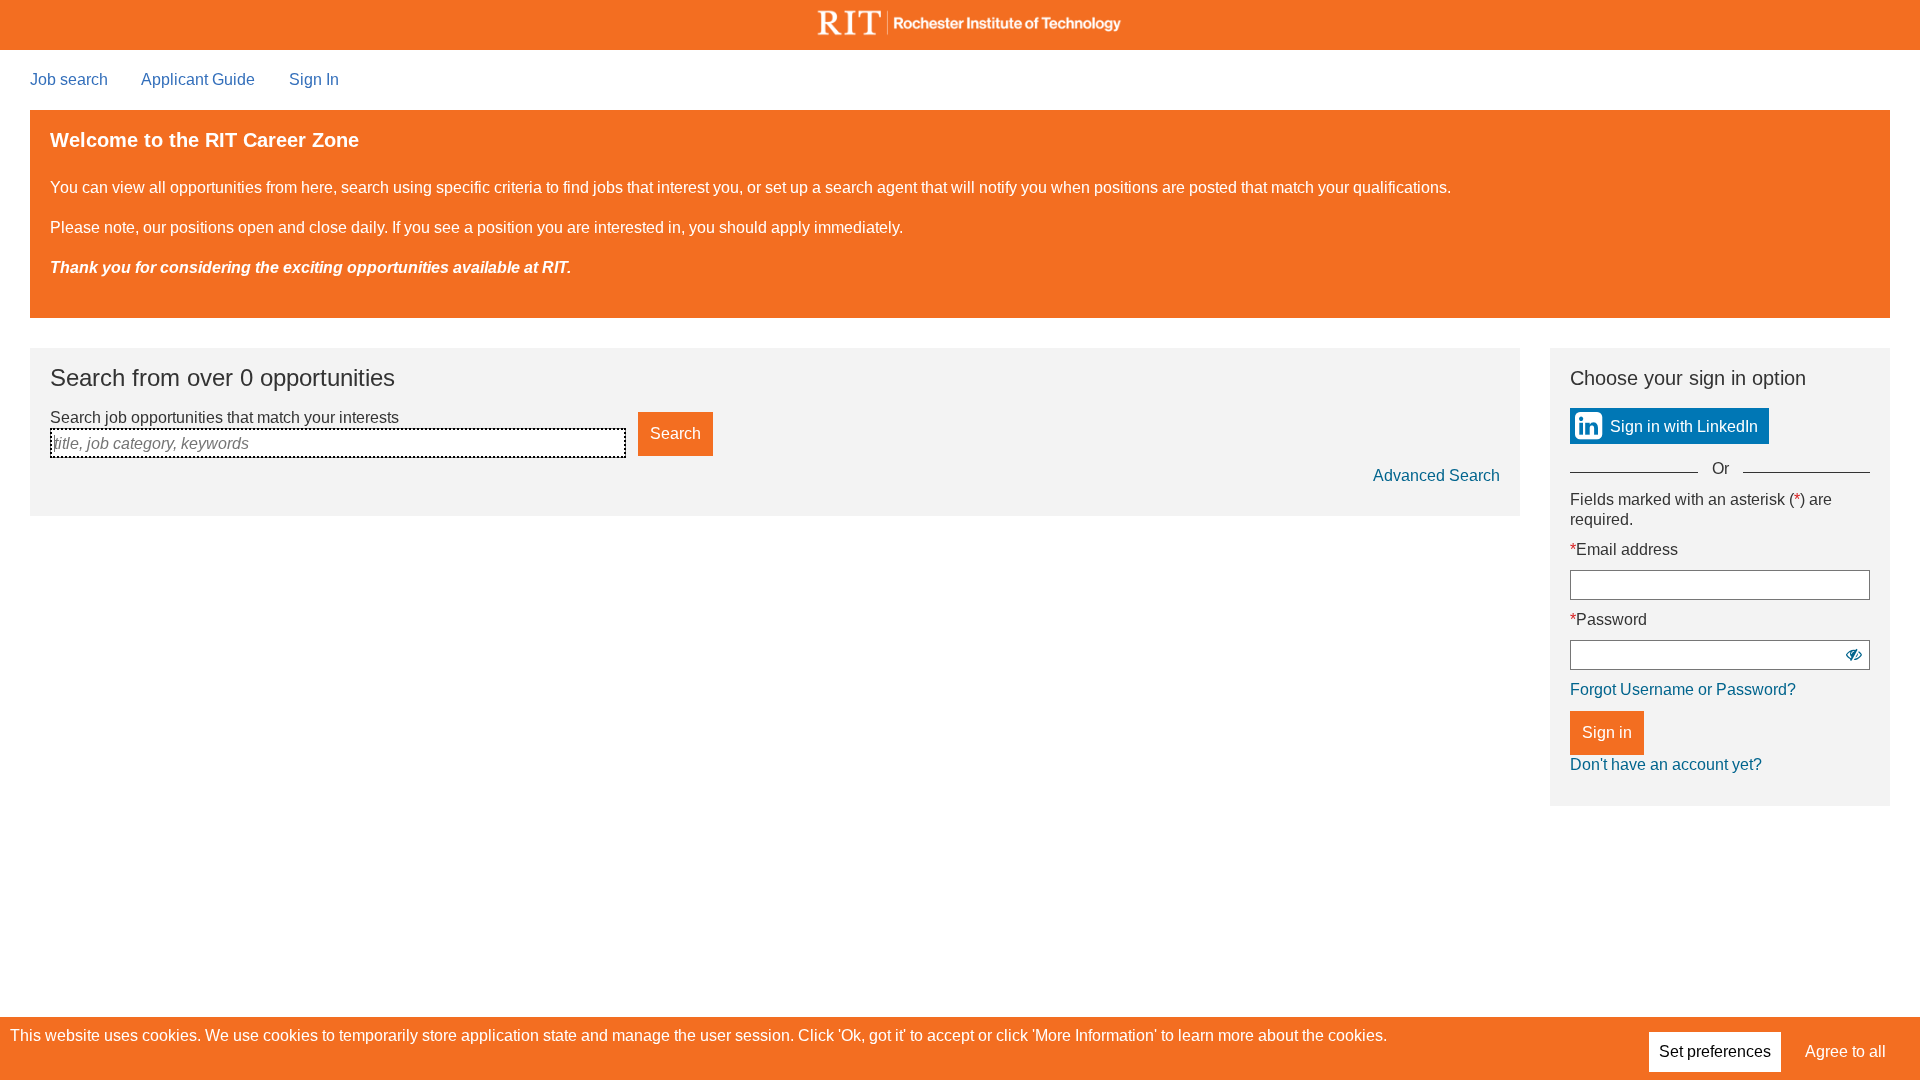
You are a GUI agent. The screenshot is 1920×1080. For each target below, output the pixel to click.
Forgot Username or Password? (1683, 689)
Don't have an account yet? (1666, 764)
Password (1611, 619)
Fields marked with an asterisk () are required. (1701, 509)
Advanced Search (1436, 475)
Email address (1627, 549)
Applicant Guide (198, 79)
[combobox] (338, 443)
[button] (1854, 654)
